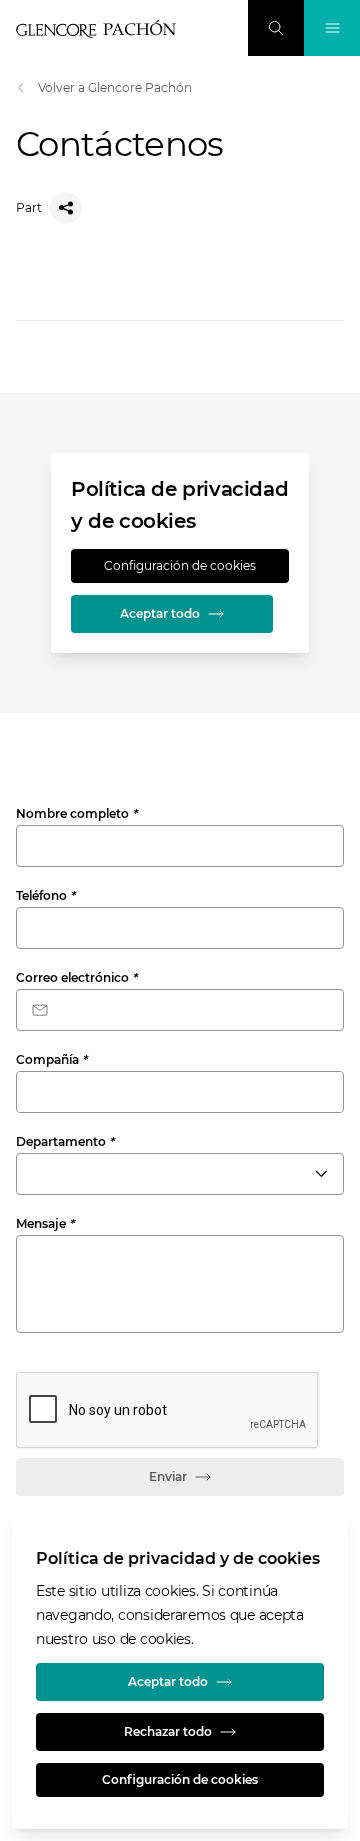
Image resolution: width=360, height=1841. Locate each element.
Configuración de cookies (180, 565)
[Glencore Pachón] (96, 29)
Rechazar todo (168, 1731)
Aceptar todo (160, 613)
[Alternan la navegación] (332, 28)
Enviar (168, 1476)
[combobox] (180, 1174)
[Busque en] (276, 28)
